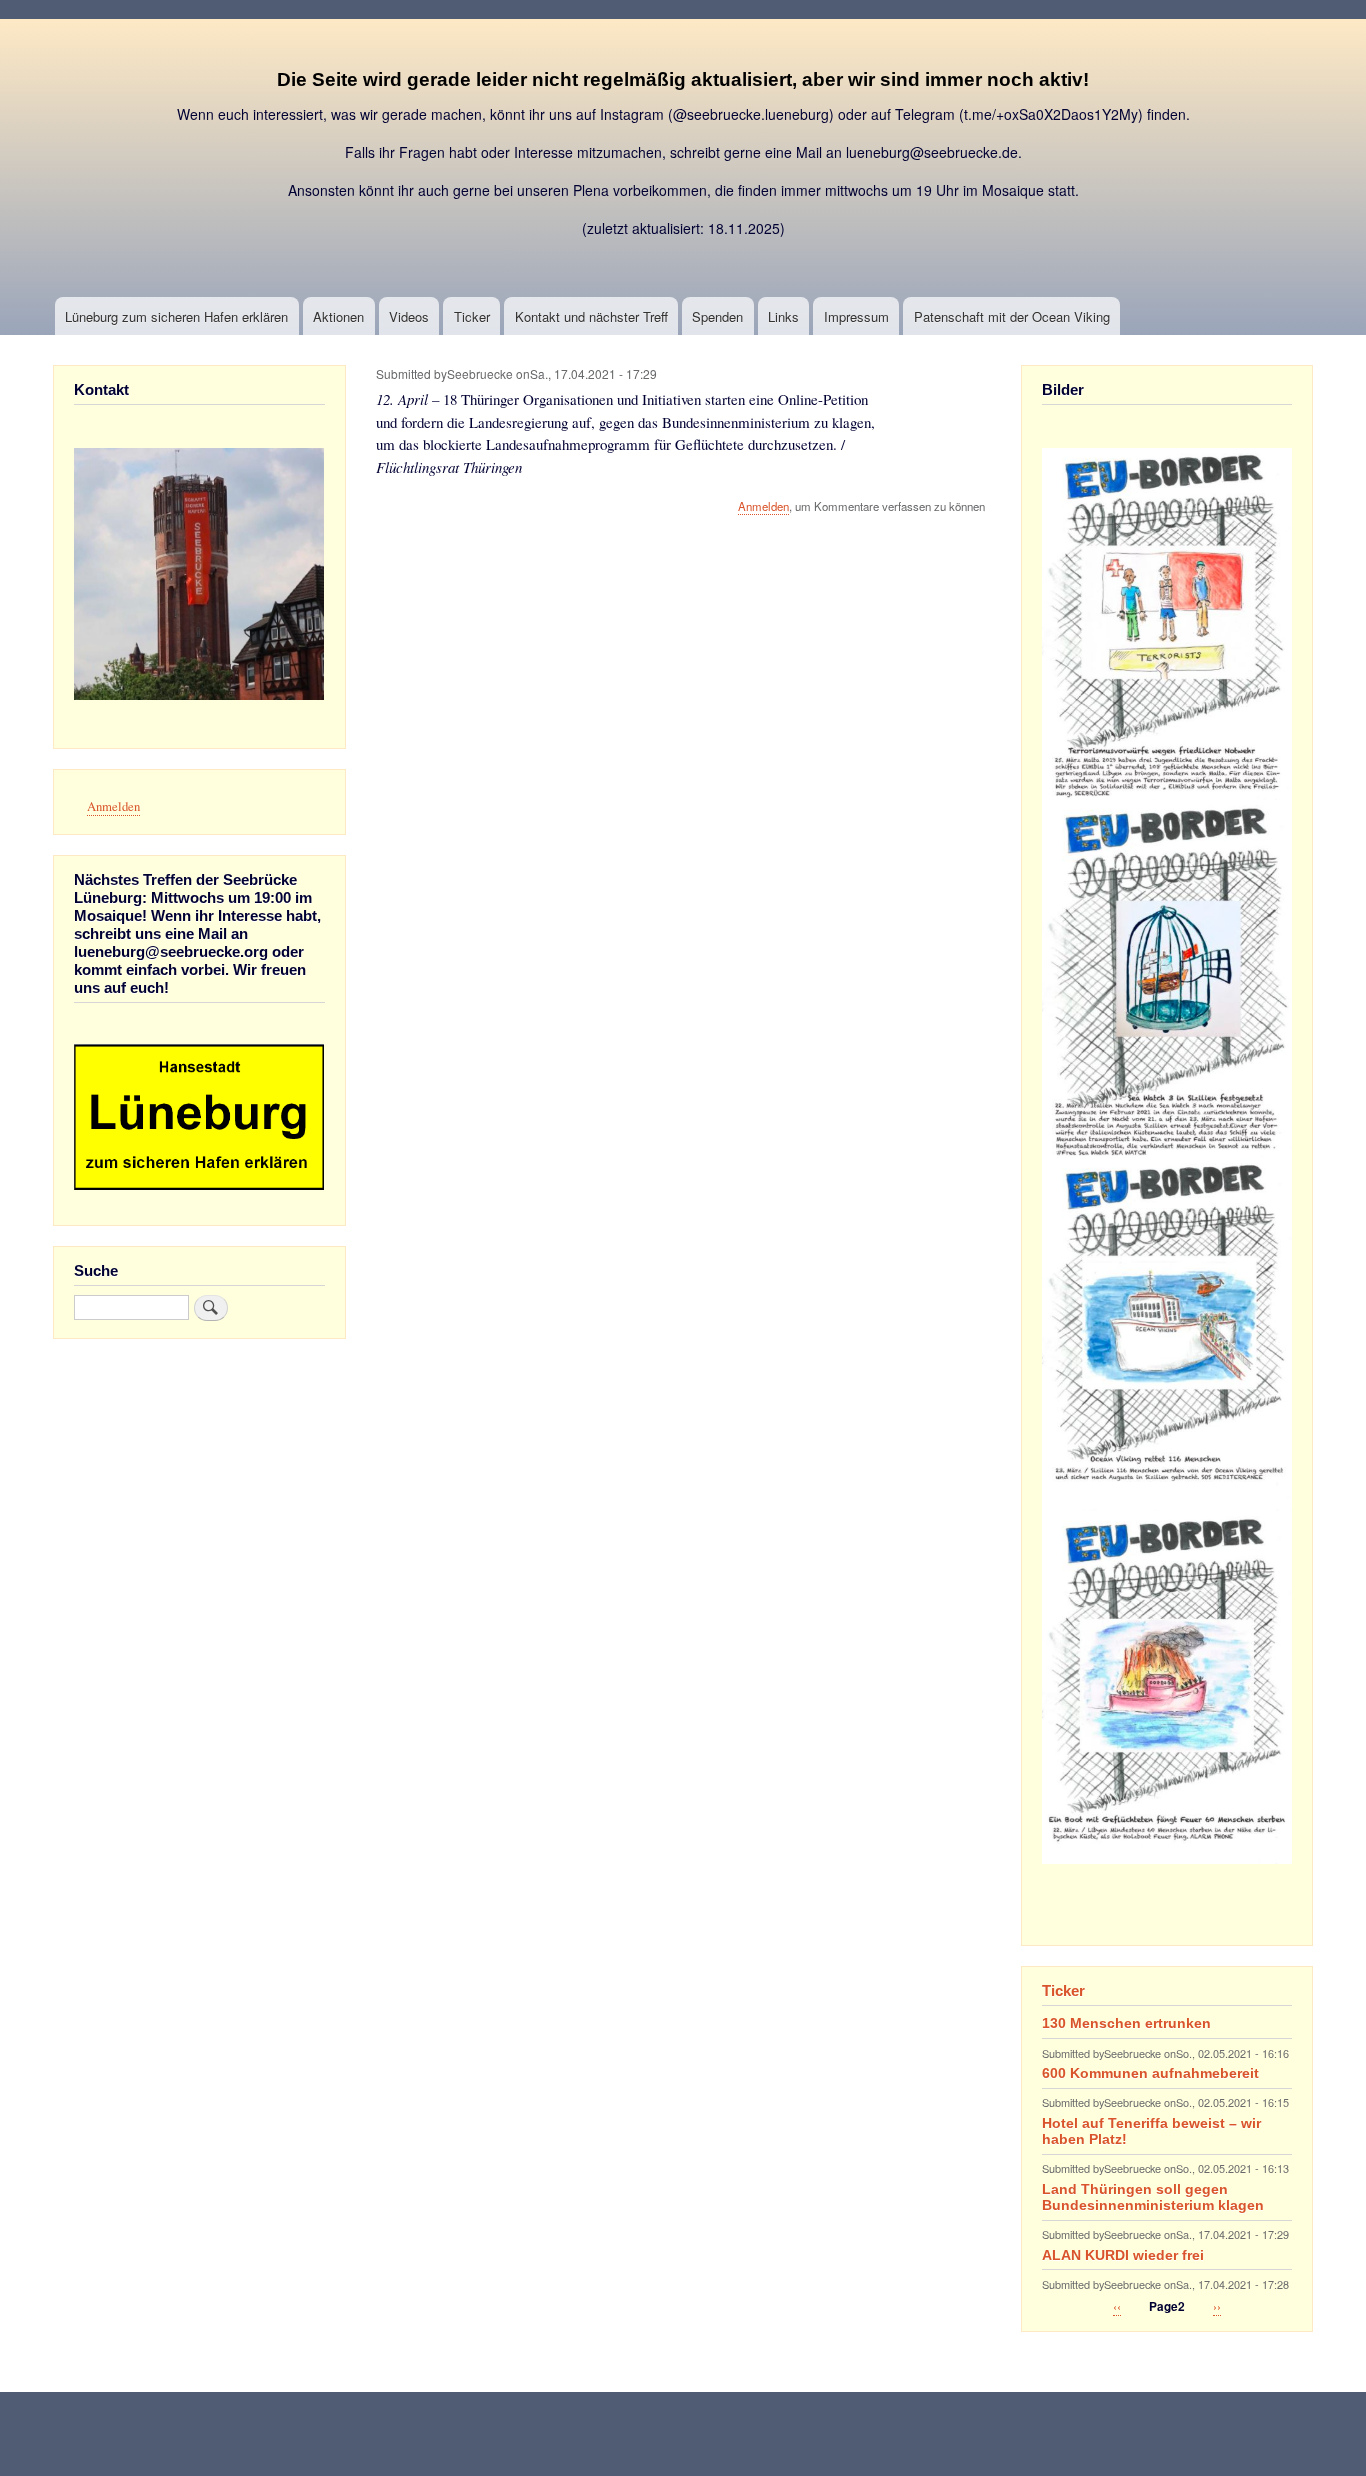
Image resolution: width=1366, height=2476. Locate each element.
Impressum (856, 316)
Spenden (717, 316)
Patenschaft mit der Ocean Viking (1012, 316)
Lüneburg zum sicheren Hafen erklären (176, 316)
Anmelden (763, 506)
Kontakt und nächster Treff (591, 316)
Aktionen (338, 316)
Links (783, 316)
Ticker (472, 316)
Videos (409, 316)
